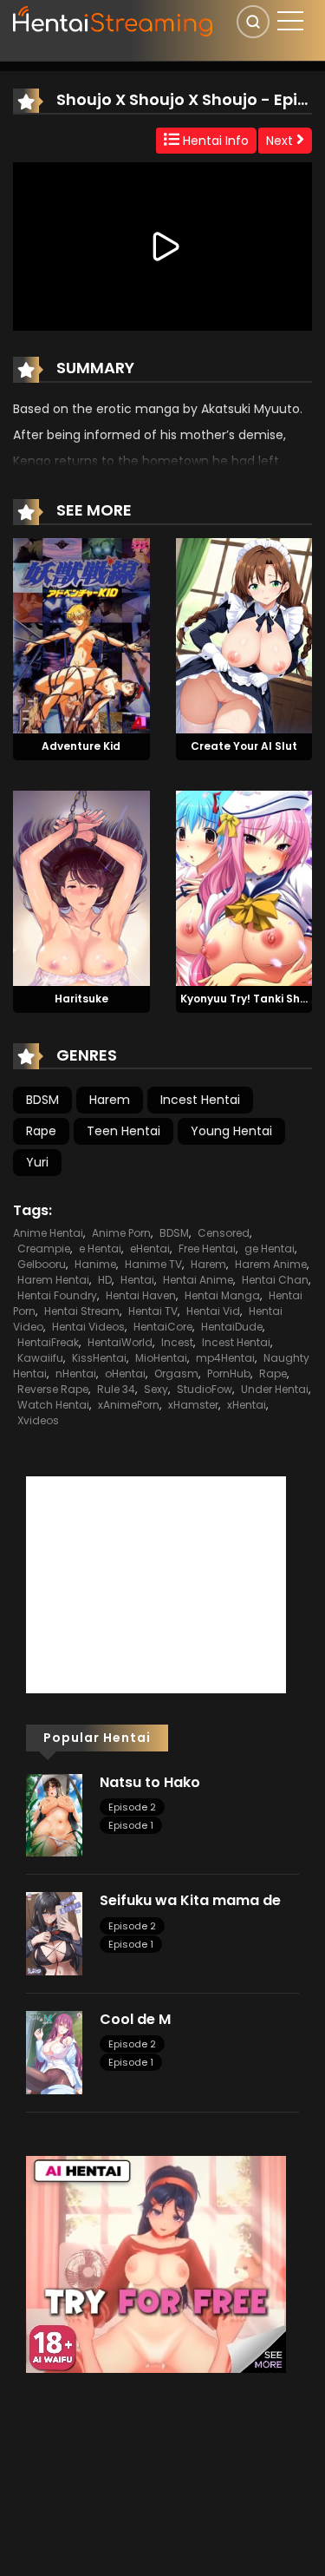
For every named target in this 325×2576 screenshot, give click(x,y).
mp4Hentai (225, 1358)
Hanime (95, 1264)
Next (281, 141)
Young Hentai (231, 1131)
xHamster (193, 1405)
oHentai (125, 1373)
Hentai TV (153, 1311)
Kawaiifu (40, 1358)
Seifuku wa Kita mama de (190, 1900)
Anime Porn (121, 1233)
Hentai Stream (82, 1311)
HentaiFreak (48, 1342)
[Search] (253, 22)
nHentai (76, 1373)
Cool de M (135, 2019)
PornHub (229, 1373)
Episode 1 (131, 1825)
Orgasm (176, 1373)
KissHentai (99, 1358)
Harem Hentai (53, 1280)
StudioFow (205, 1389)
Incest (177, 1342)
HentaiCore (163, 1327)
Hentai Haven (141, 1295)
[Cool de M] (54, 2052)
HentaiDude (232, 1327)
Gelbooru (42, 1264)
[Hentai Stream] (114, 19)
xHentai (247, 1405)
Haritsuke (81, 999)
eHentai (150, 1249)
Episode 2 (132, 1807)
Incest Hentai (200, 1100)
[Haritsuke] (81, 887)
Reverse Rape (53, 1389)
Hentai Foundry (57, 1295)
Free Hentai (207, 1249)
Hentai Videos (88, 1327)
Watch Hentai (53, 1405)
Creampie (44, 1249)
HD (105, 1280)
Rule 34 (116, 1389)
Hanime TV (153, 1264)
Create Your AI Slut (244, 746)
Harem (110, 1100)
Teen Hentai (123, 1131)
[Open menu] (290, 21)
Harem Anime (271, 1264)
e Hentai (100, 1249)
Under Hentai (275, 1389)
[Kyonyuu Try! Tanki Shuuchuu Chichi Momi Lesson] (244, 887)
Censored (224, 1233)
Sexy (156, 1389)
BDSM (42, 1100)
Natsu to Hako (150, 1782)
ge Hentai (270, 1249)
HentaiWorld (120, 1342)
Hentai (137, 1280)
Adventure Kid (81, 746)
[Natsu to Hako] (54, 1814)
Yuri (37, 1162)
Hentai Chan (275, 1280)
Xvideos (38, 1420)
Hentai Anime (198, 1280)
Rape (41, 1131)
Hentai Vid (213, 1311)
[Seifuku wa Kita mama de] (54, 1933)
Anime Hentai (48, 1233)
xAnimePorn (129, 1405)
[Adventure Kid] (81, 635)
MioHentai (161, 1358)
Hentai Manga (222, 1295)
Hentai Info (214, 141)
